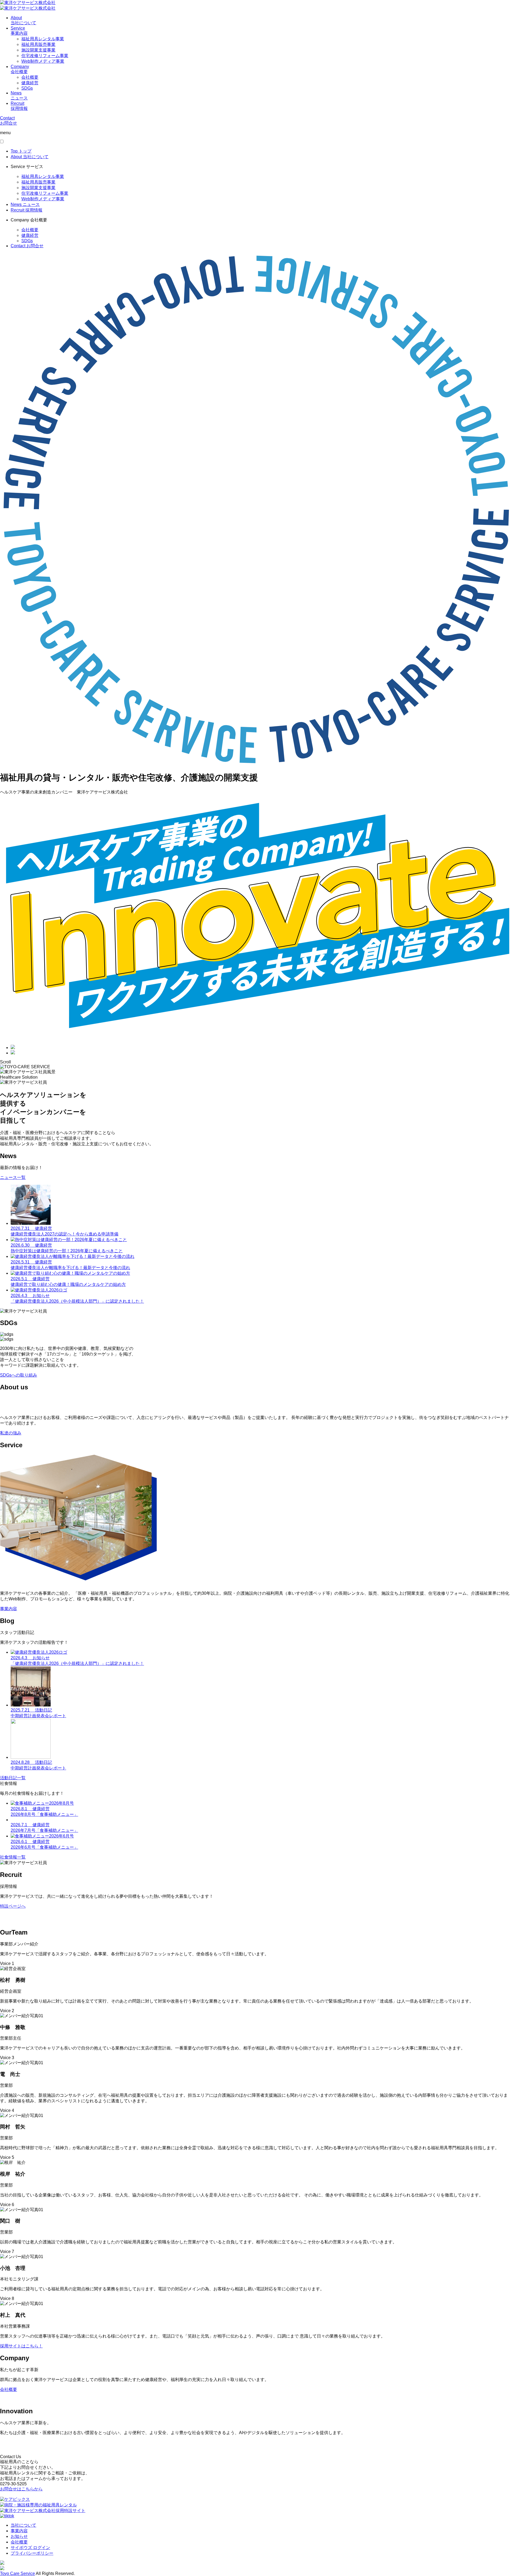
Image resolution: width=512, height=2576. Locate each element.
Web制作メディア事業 (43, 61)
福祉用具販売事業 (38, 44)
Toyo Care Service (17, 2573)
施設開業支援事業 (38, 50)
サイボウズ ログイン (30, 2548)
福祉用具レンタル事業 (43, 39)
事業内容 (19, 2531)
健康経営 (30, 83)
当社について (23, 2525)
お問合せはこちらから (21, 2489)
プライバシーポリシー (32, 2553)
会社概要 (30, 77)
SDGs (27, 88)
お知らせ (19, 2536)
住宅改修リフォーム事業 (45, 56)
